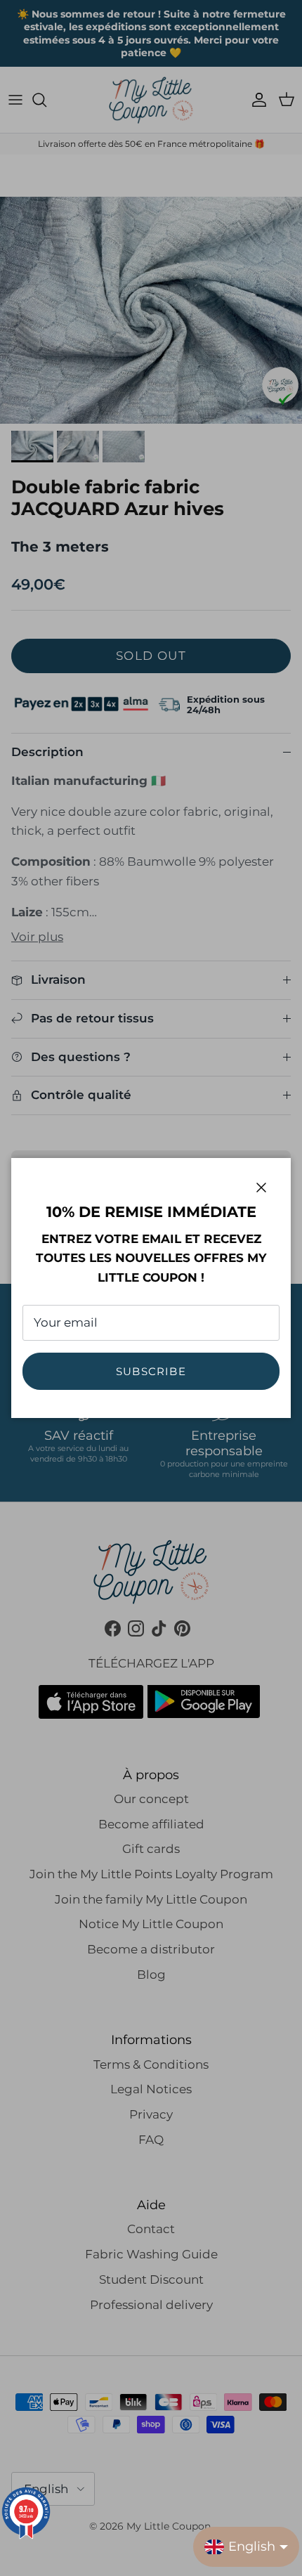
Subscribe (151, 1371)
